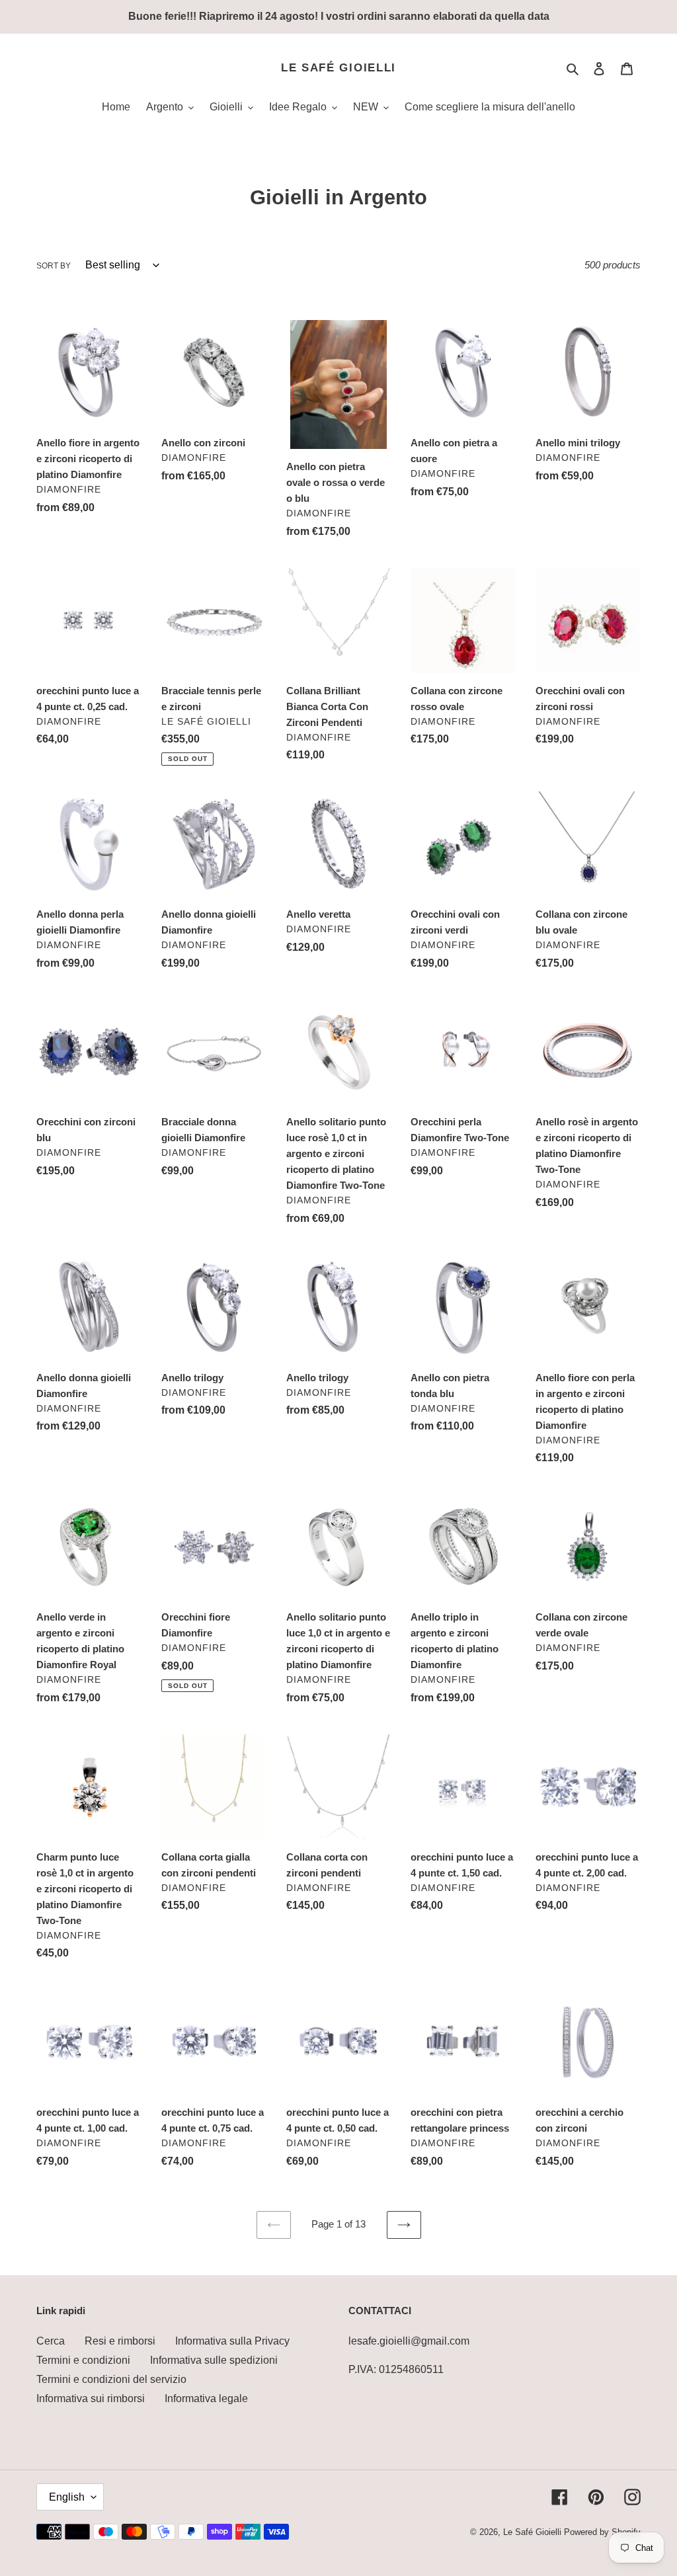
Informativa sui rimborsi (91, 2398)
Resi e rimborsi (120, 2341)
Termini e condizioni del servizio (111, 2379)
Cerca (51, 2341)
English (67, 2497)
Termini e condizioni (83, 2360)
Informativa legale (206, 2398)
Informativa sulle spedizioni (214, 2360)
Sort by (54, 266)
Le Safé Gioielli (338, 68)
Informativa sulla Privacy (232, 2341)
